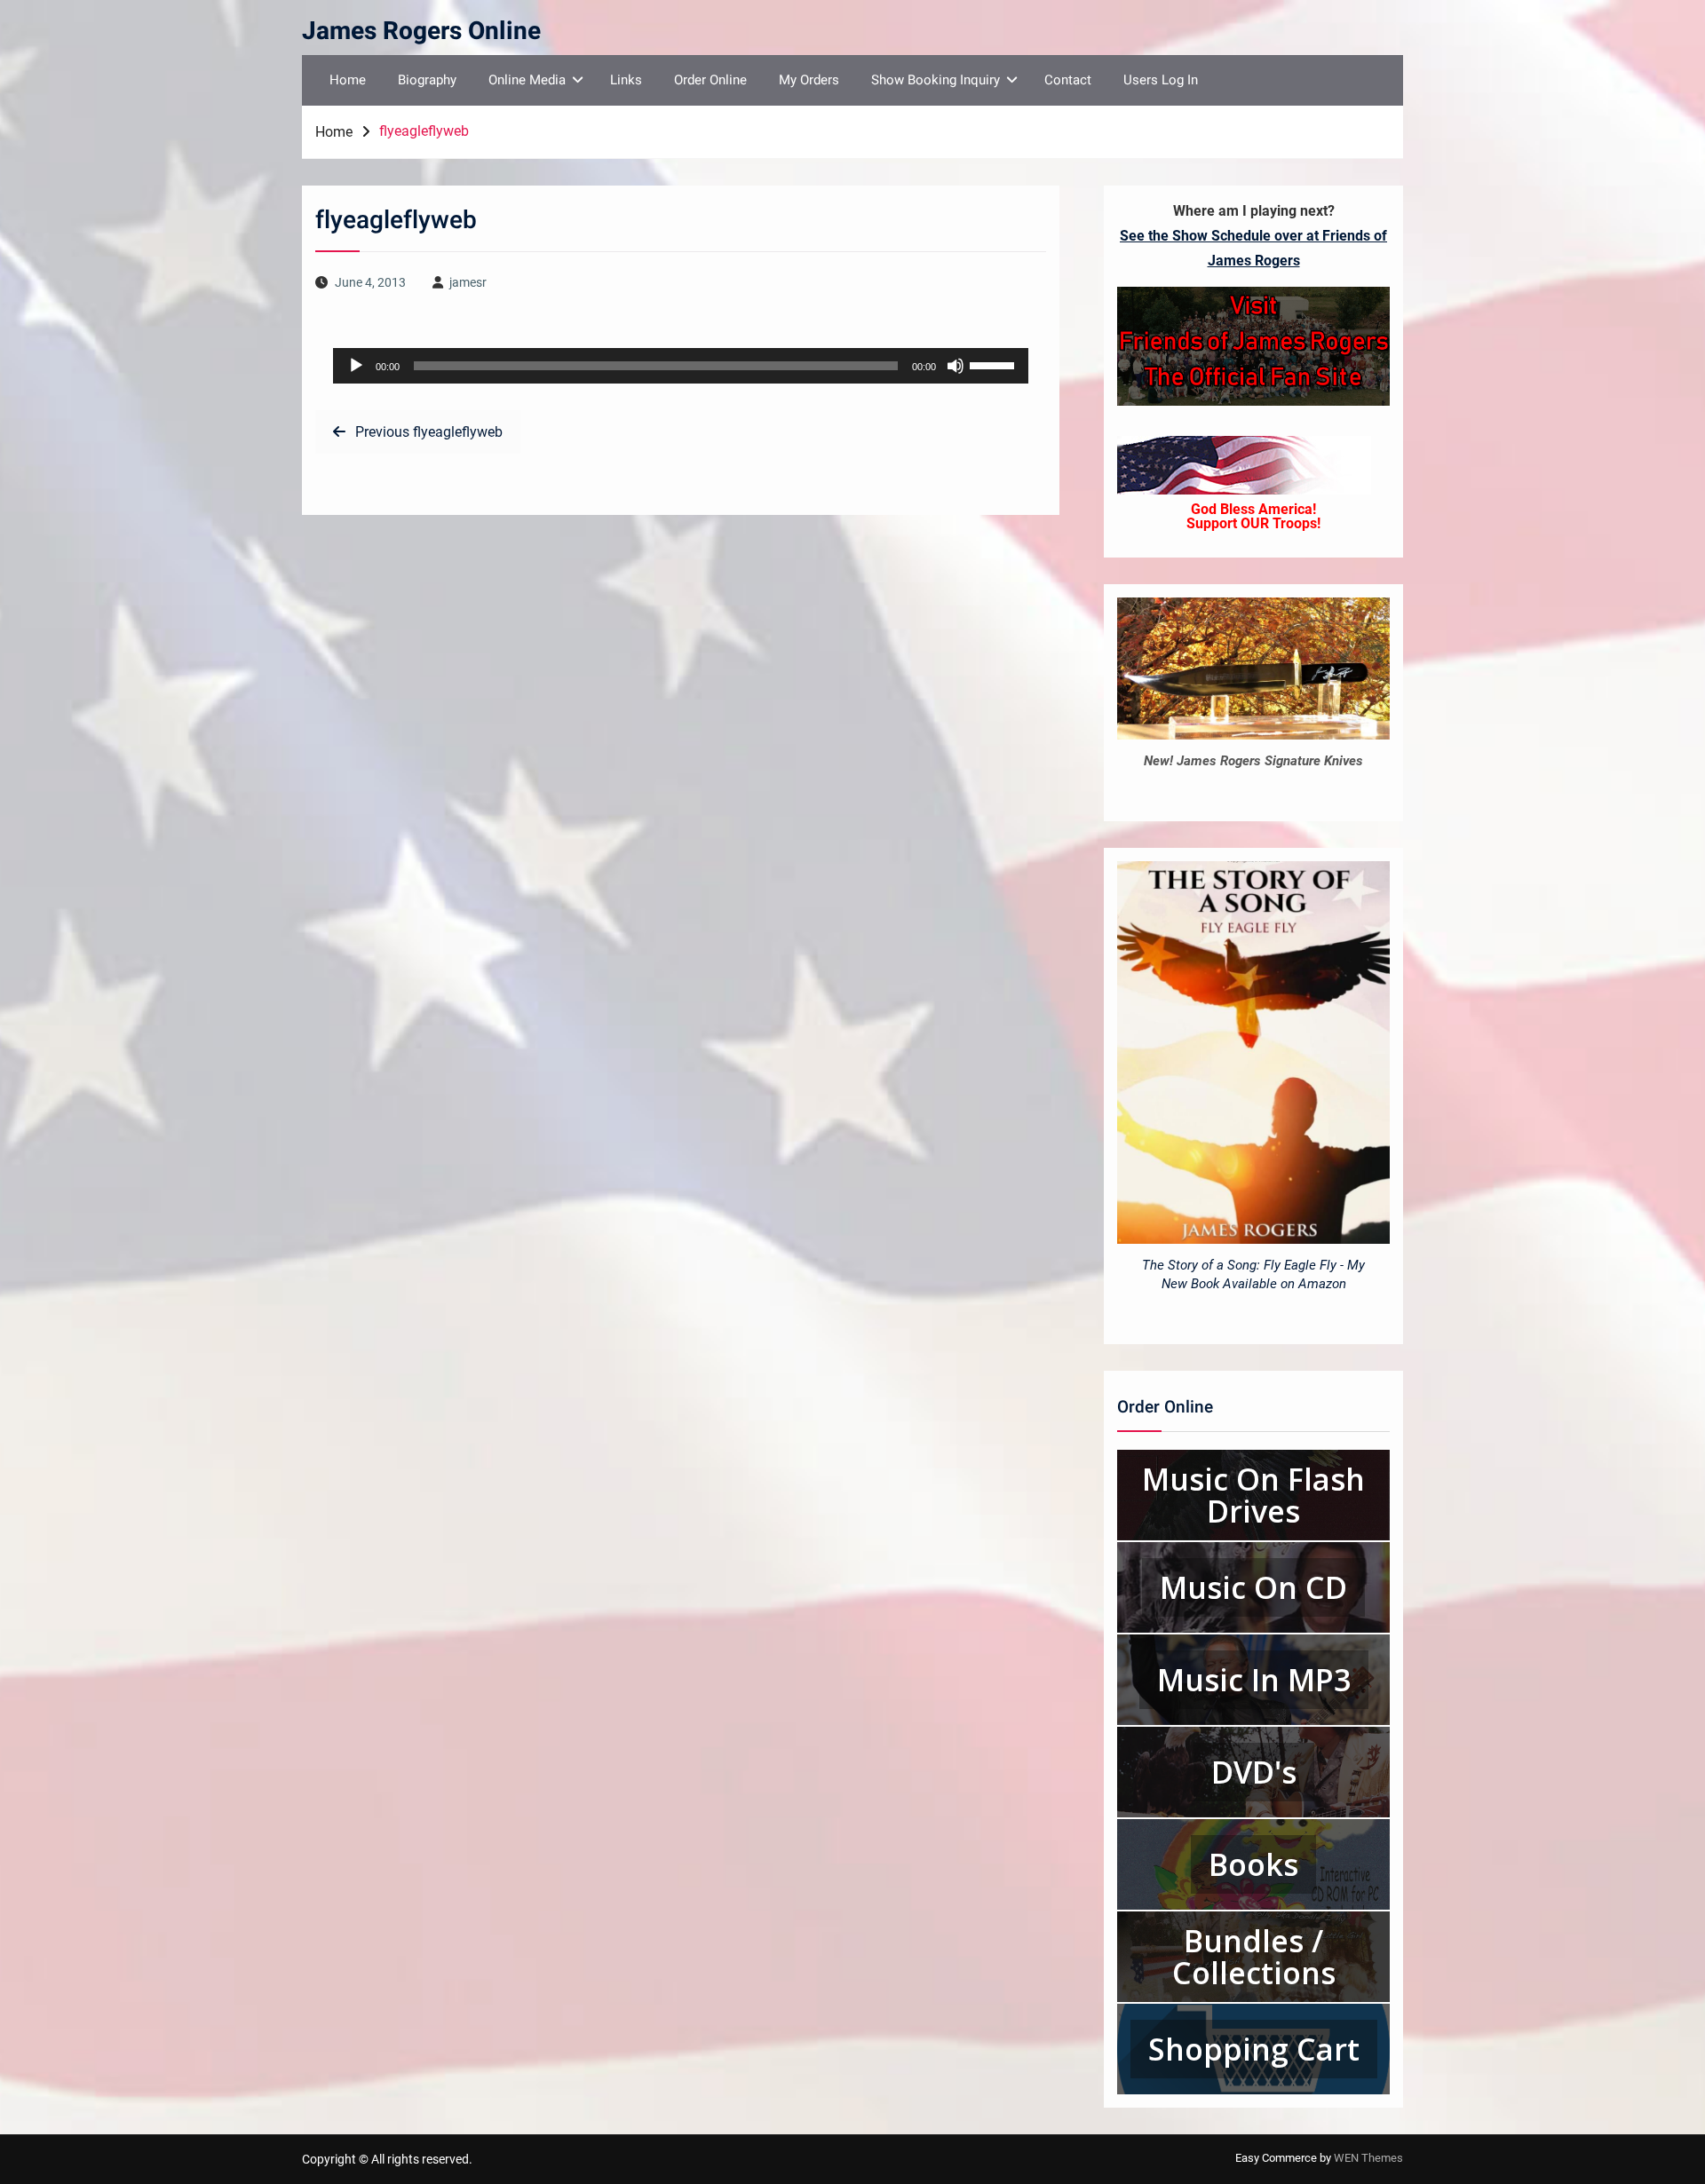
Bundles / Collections (1254, 1957)
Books (1253, 1864)
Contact (1068, 80)
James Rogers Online (421, 32)
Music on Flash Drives (1253, 1495)
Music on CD (1253, 1587)
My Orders (809, 80)
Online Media (527, 80)
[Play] (356, 366)
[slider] (995, 364)
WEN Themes (1368, 2158)
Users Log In (1161, 80)
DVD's (1254, 1772)
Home (348, 80)
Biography (427, 80)
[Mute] (956, 366)
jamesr (468, 282)
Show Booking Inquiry (936, 80)
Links (626, 80)
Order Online (710, 80)
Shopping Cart (1254, 2049)
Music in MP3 (1254, 1680)
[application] (681, 366)
